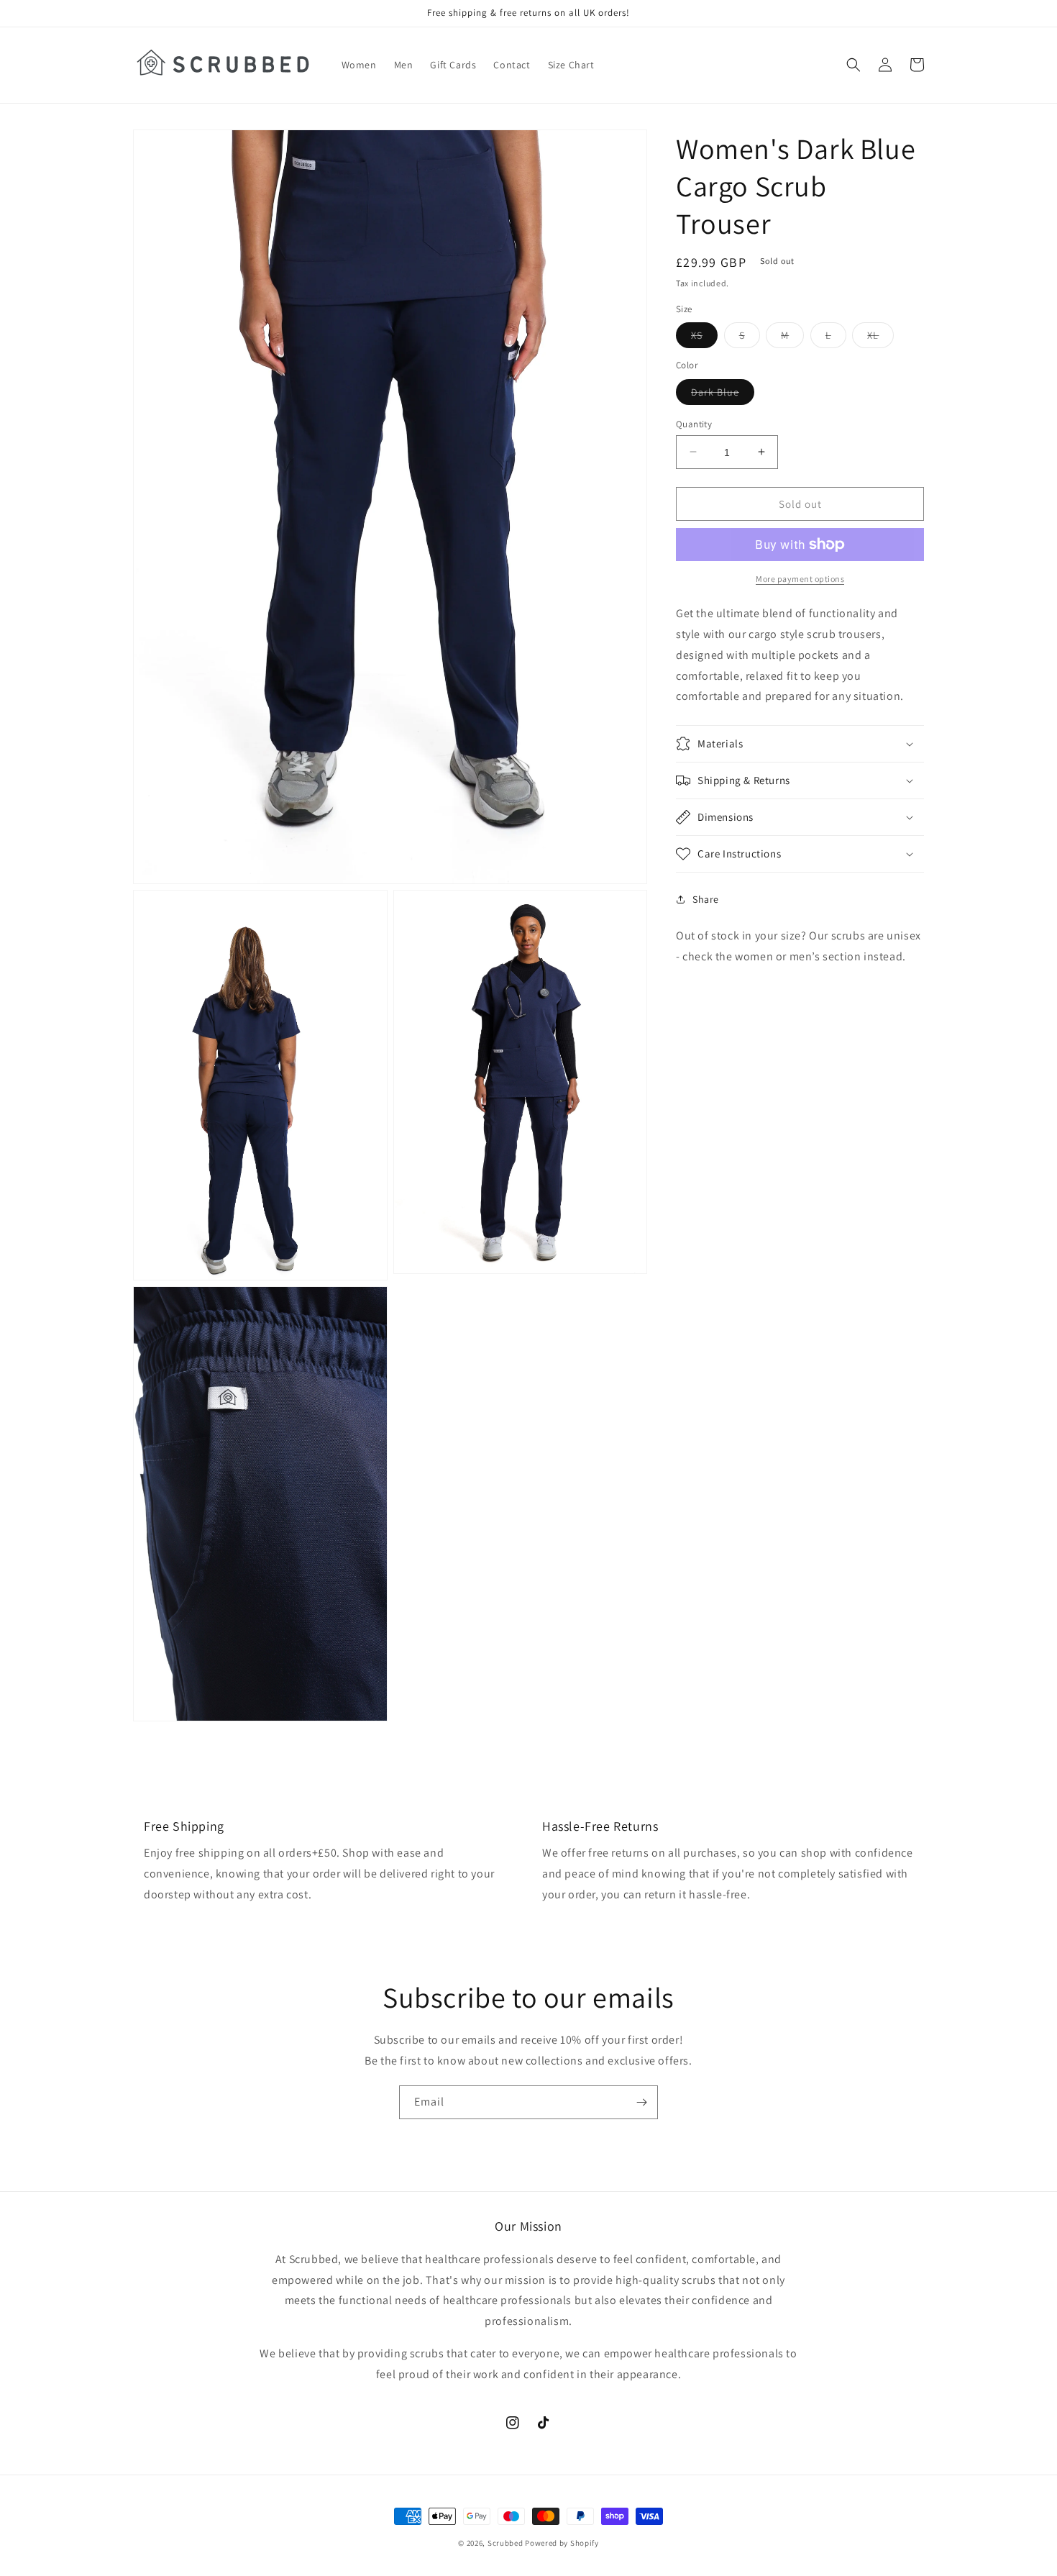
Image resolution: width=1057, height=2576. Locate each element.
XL (880, 338)
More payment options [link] (800, 579)
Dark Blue (723, 394)
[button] (854, 65)
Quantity (694, 423)
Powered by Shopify (562, 2543)
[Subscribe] (641, 2102)
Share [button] (706, 898)
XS (704, 338)
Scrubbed (505, 2543)
